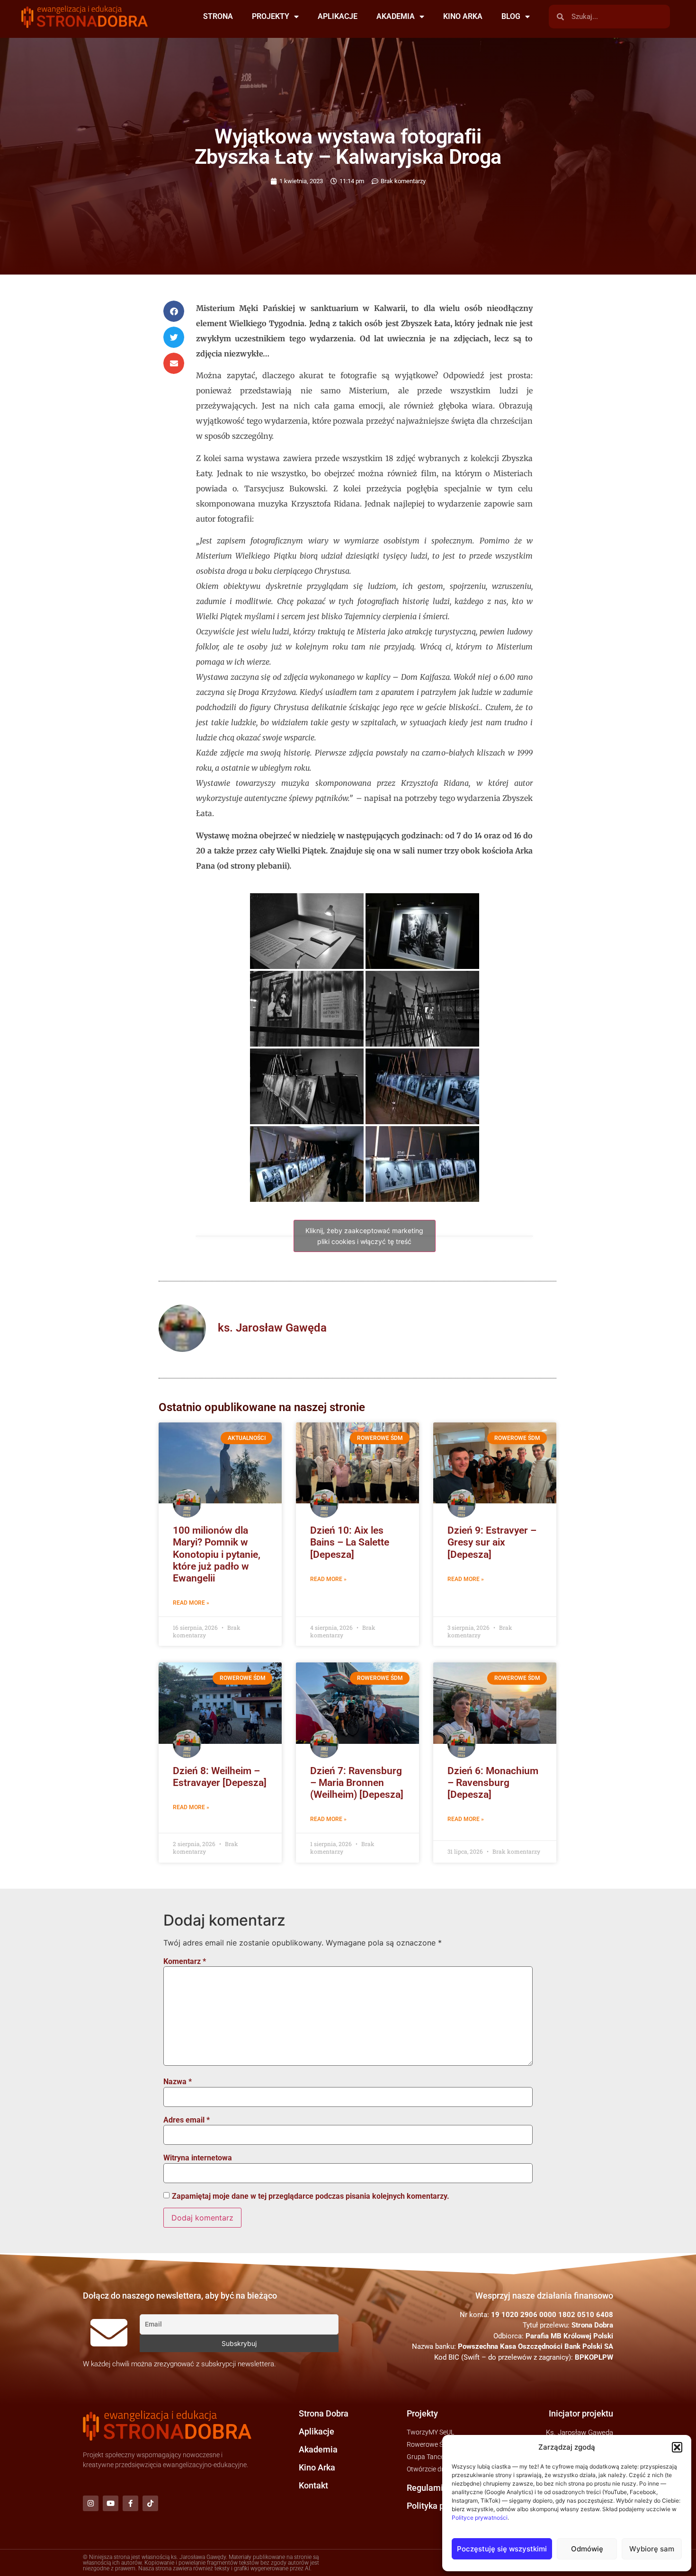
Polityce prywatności (480, 2518)
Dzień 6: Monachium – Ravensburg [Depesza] (493, 1783)
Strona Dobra (324, 2413)
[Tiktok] (150, 2503)
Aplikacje (317, 2431)
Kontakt (313, 2485)
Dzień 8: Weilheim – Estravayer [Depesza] (220, 1777)
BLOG (511, 16)
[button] (677, 2447)
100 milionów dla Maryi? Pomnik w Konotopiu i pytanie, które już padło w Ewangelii (217, 1554)
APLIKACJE (338, 16)
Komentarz (185, 1962)
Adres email (187, 2120)
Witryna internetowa (198, 2158)
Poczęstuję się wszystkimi (502, 2549)
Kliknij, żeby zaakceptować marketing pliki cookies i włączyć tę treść (364, 1236)
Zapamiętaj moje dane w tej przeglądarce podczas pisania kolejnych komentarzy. (311, 2196)
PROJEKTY (271, 16)
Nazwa (178, 2082)
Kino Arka (317, 2467)
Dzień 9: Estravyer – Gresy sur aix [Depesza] (492, 1542)
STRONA (218, 16)
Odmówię (587, 2549)
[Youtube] (111, 2503)
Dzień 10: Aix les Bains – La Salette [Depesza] (350, 1542)
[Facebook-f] (130, 2503)
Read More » (191, 1603)
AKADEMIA (396, 16)
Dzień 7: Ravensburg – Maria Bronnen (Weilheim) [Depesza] (357, 1783)
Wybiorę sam (652, 2549)
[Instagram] (91, 2503)
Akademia (318, 2449)
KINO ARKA (463, 16)
